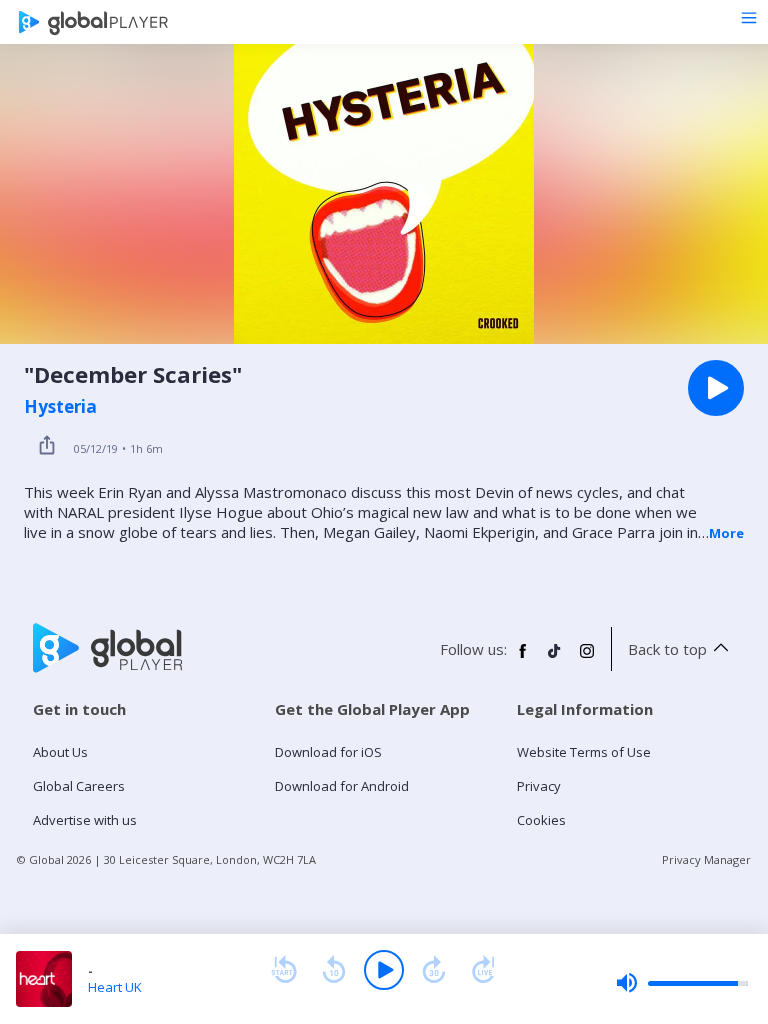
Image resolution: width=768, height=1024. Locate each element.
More (726, 533)
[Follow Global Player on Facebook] (523, 659)
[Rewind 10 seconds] (334, 970)
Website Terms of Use (584, 752)
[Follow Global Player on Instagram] (587, 659)
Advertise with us (85, 820)
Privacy (539, 786)
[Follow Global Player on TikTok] (555, 659)
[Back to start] (284, 970)
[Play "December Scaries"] (716, 388)
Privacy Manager (706, 859)
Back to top (667, 649)
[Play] (384, 970)
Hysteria (60, 407)
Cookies (541, 820)
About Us (60, 752)
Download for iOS (328, 752)
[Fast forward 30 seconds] (434, 970)
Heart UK (115, 987)
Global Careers (79, 786)
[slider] (682, 983)
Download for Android (342, 786)
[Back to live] (484, 970)
